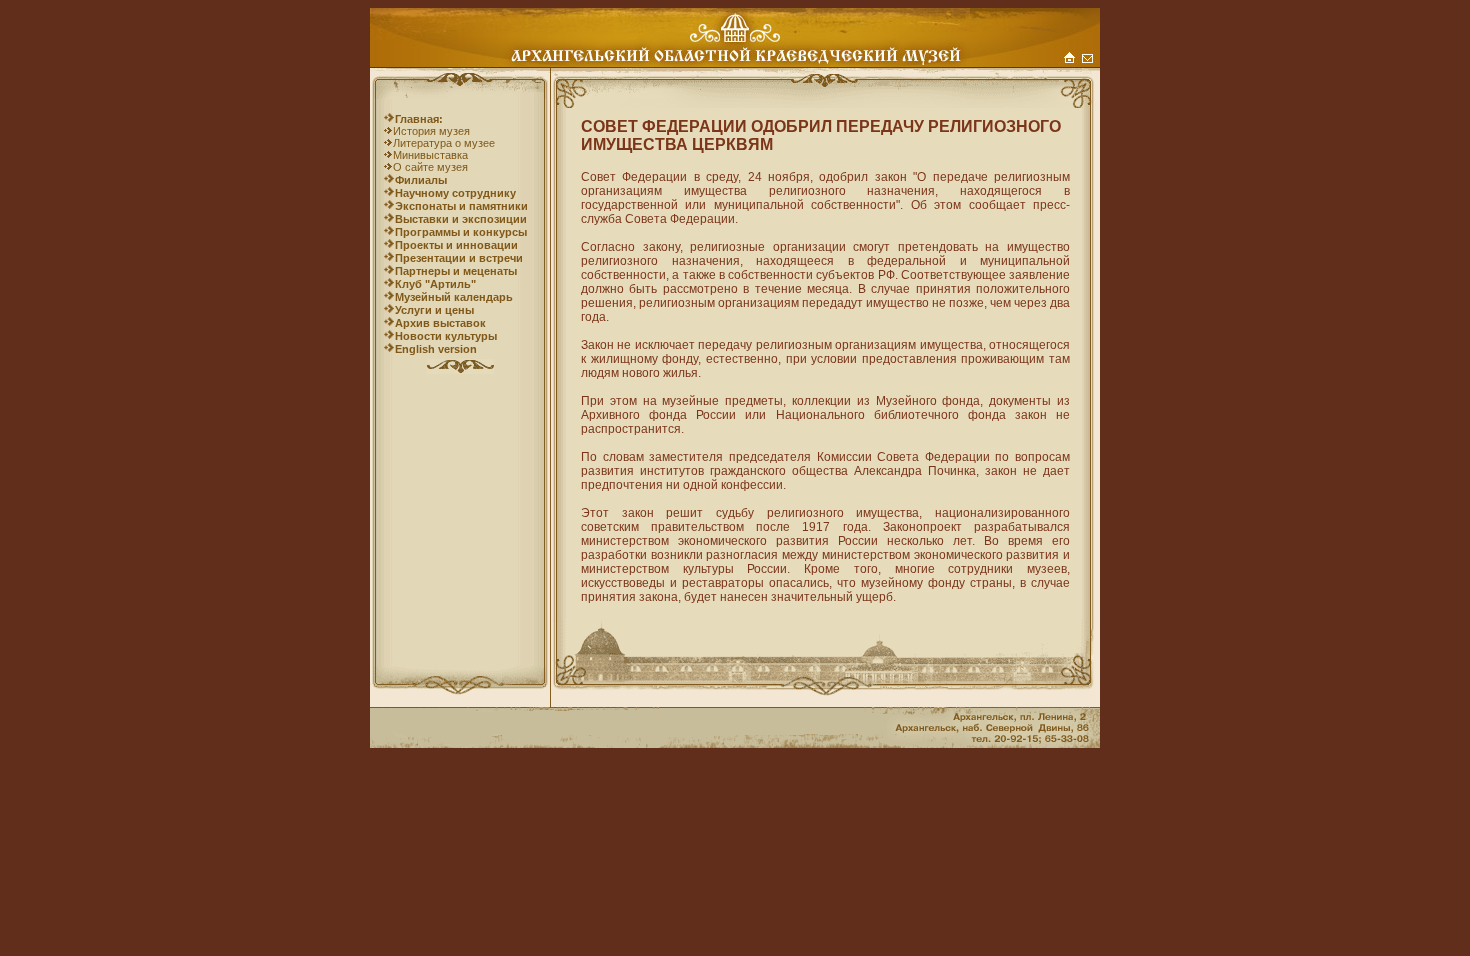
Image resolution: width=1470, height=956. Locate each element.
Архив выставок (440, 323)
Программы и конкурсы (461, 232)
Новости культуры (446, 336)
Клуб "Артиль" (435, 284)
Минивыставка (430, 155)
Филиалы (421, 180)
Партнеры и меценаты (456, 271)
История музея (431, 131)
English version (436, 349)
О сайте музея (430, 167)
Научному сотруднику (455, 193)
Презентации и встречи (459, 258)
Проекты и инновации (456, 245)
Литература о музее (444, 143)
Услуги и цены (434, 310)
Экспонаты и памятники (461, 206)
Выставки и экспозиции (461, 219)
